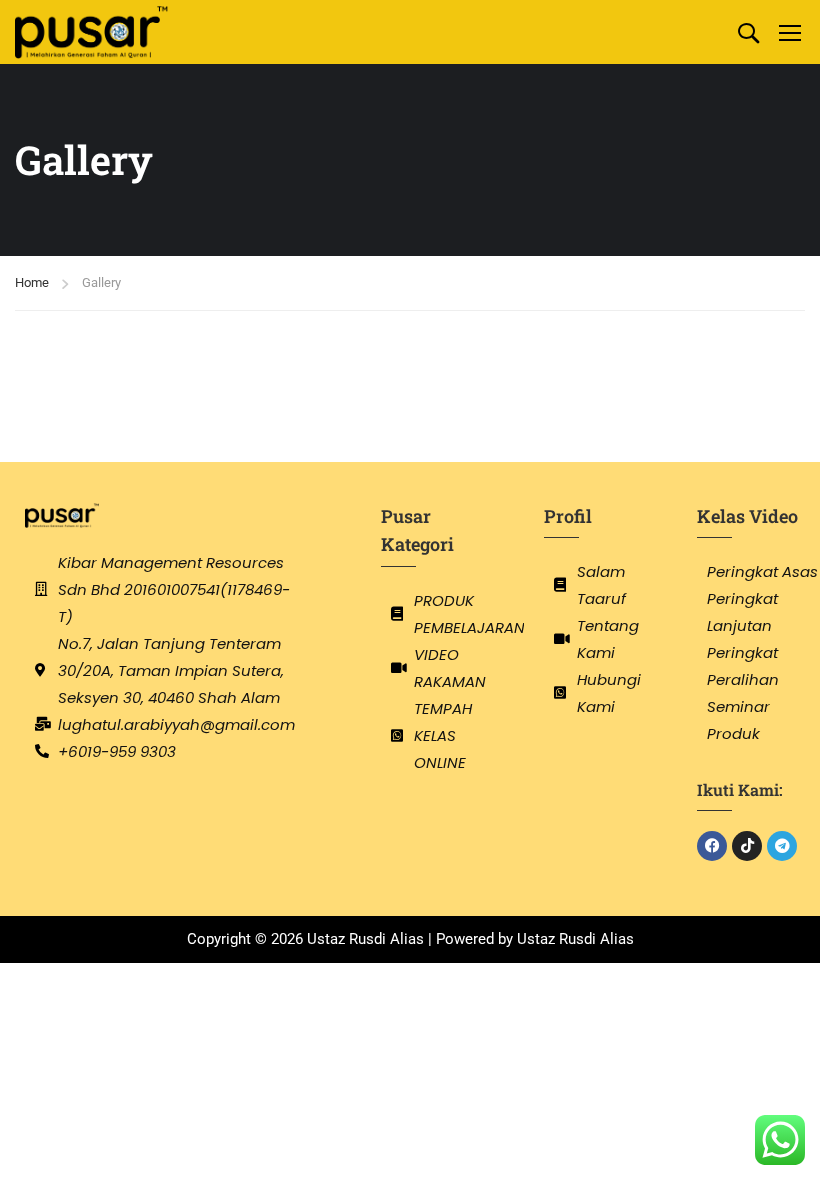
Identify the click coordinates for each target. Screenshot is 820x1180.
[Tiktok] (747, 846)
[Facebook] (712, 846)
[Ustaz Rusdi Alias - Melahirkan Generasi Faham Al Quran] (91, 32)
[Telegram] (782, 846)
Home (32, 282)
